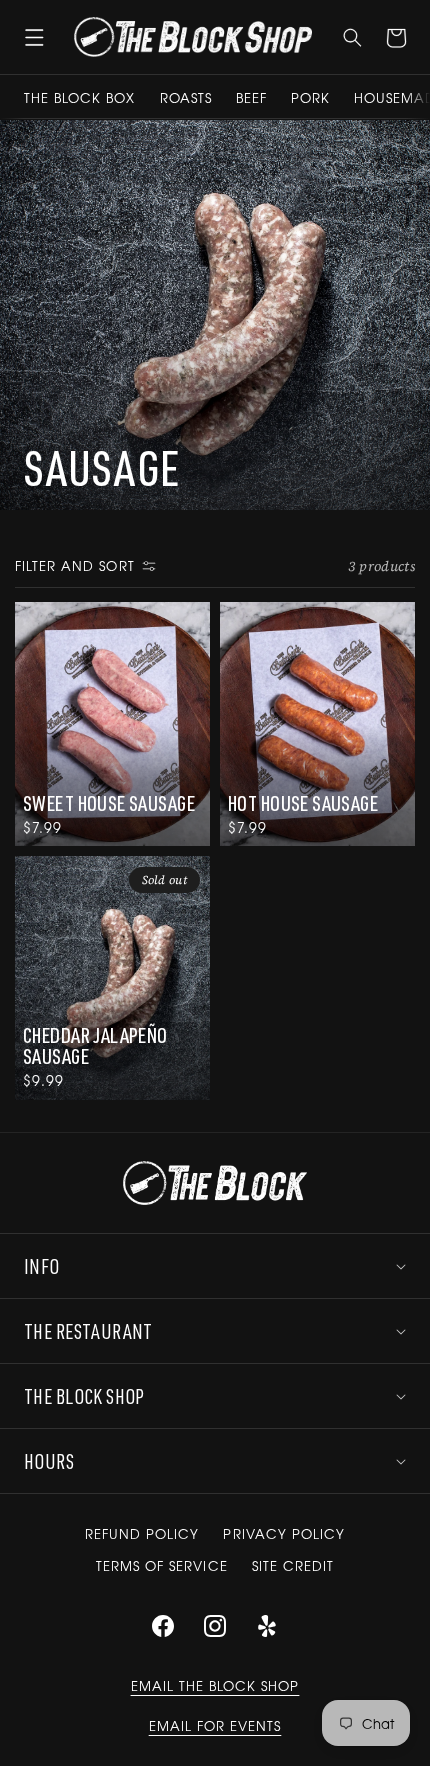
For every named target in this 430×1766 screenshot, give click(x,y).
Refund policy (142, 1533)
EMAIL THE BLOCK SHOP (215, 1685)
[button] (34, 37)
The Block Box (80, 97)
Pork (310, 97)
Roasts (186, 97)
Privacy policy (284, 1533)
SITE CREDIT (293, 1565)
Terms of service (162, 1565)
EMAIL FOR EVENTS (215, 1725)
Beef (251, 97)
